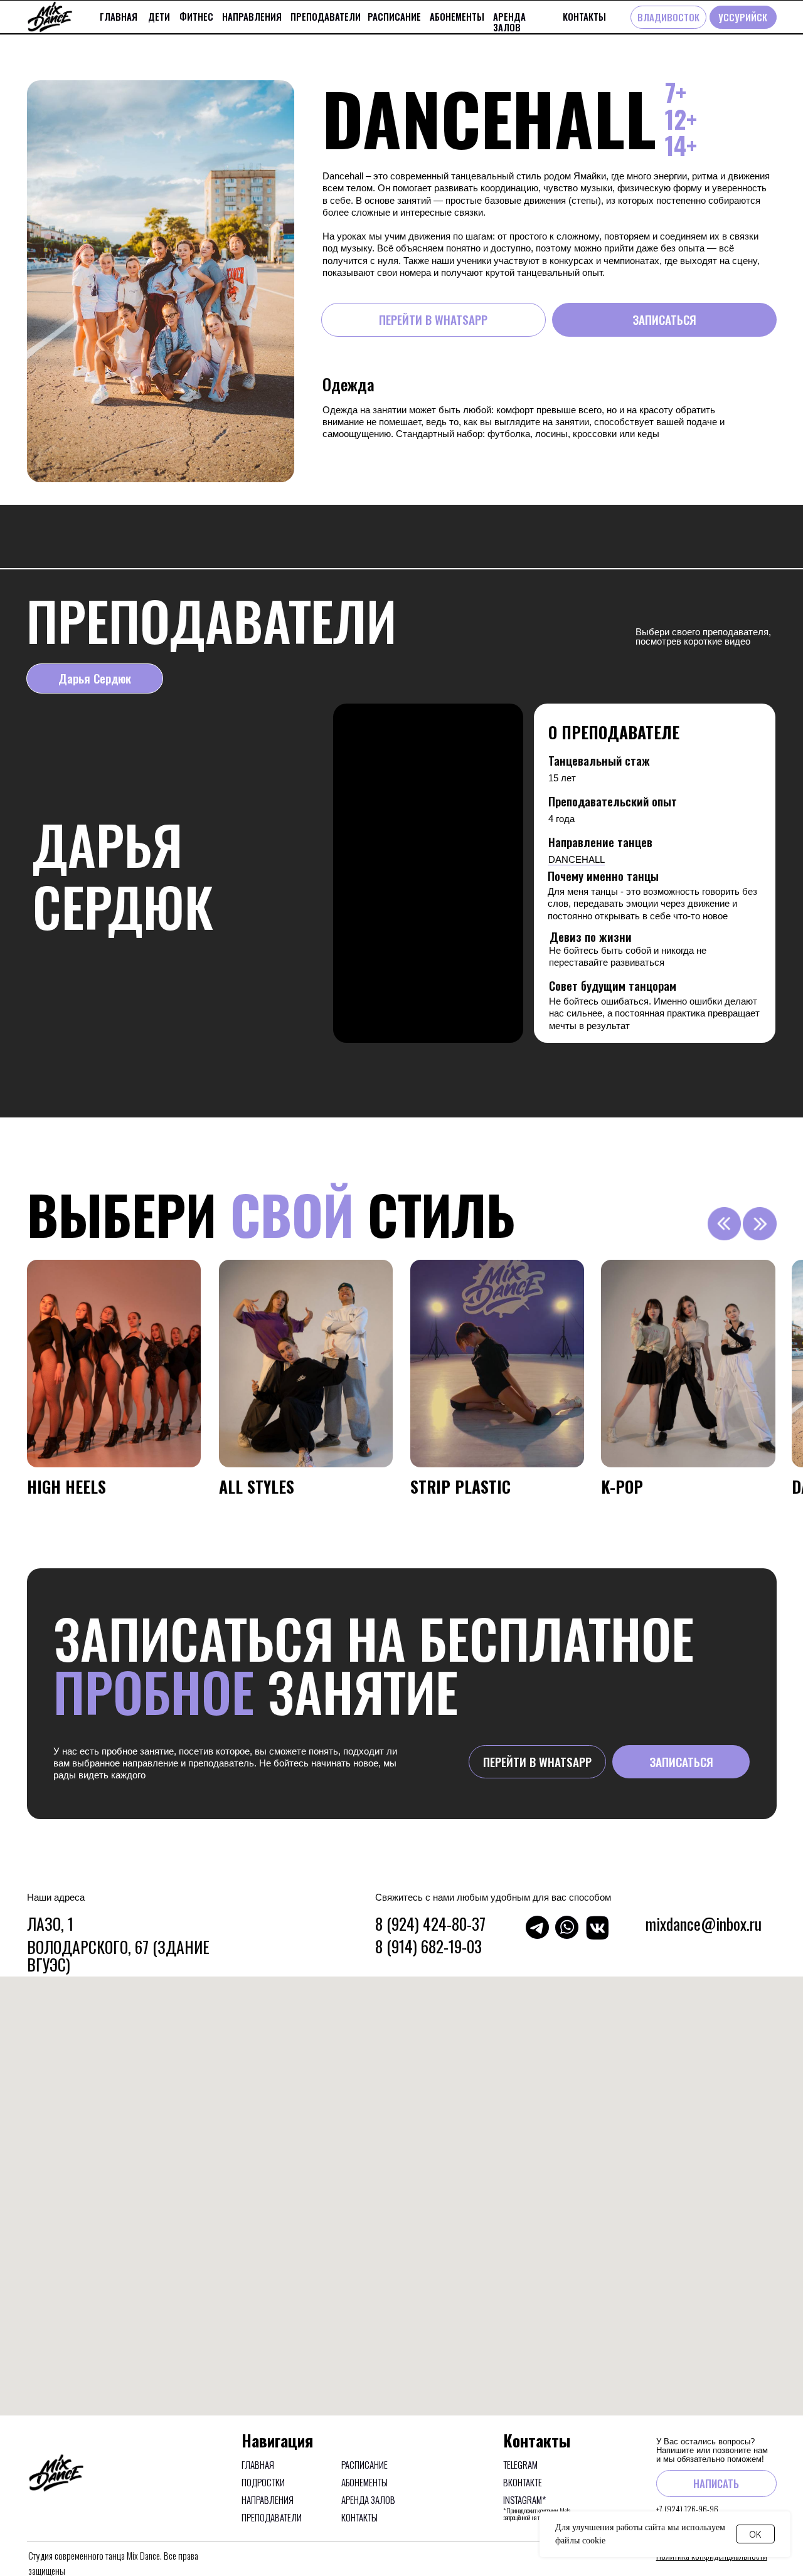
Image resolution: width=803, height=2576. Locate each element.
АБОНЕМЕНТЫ (457, 16)
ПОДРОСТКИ (263, 2482)
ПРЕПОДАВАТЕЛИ (326, 16)
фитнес (196, 16)
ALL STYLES (257, 1486)
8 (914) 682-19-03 (428, 1946)
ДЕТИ (159, 16)
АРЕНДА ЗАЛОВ (509, 22)
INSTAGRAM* (524, 2499)
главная (119, 16)
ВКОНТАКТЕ (523, 2482)
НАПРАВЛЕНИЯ (252, 16)
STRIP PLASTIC (460, 1486)
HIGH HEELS (66, 1486)
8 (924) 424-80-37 (430, 1923)
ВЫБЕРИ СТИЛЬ (271, 1214)
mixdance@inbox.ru (704, 1923)
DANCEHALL (577, 859)
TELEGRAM (520, 2464)
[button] (664, 319)
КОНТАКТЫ (584, 16)
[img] (114, 1364)
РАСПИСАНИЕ (394, 16)
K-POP (622, 1486)
